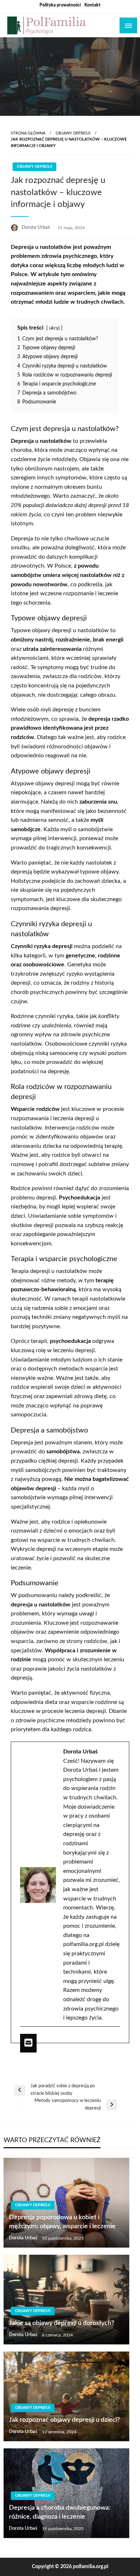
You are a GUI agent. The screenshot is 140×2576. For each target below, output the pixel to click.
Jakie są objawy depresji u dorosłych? (62, 2323)
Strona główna (28, 133)
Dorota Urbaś (36, 228)
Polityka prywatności (60, 5)
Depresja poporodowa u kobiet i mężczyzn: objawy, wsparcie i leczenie (62, 2222)
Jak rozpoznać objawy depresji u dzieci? (64, 2420)
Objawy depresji (73, 133)
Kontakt (92, 5)
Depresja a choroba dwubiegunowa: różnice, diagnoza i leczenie (60, 2512)
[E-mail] (28, 2043)
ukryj (54, 328)
